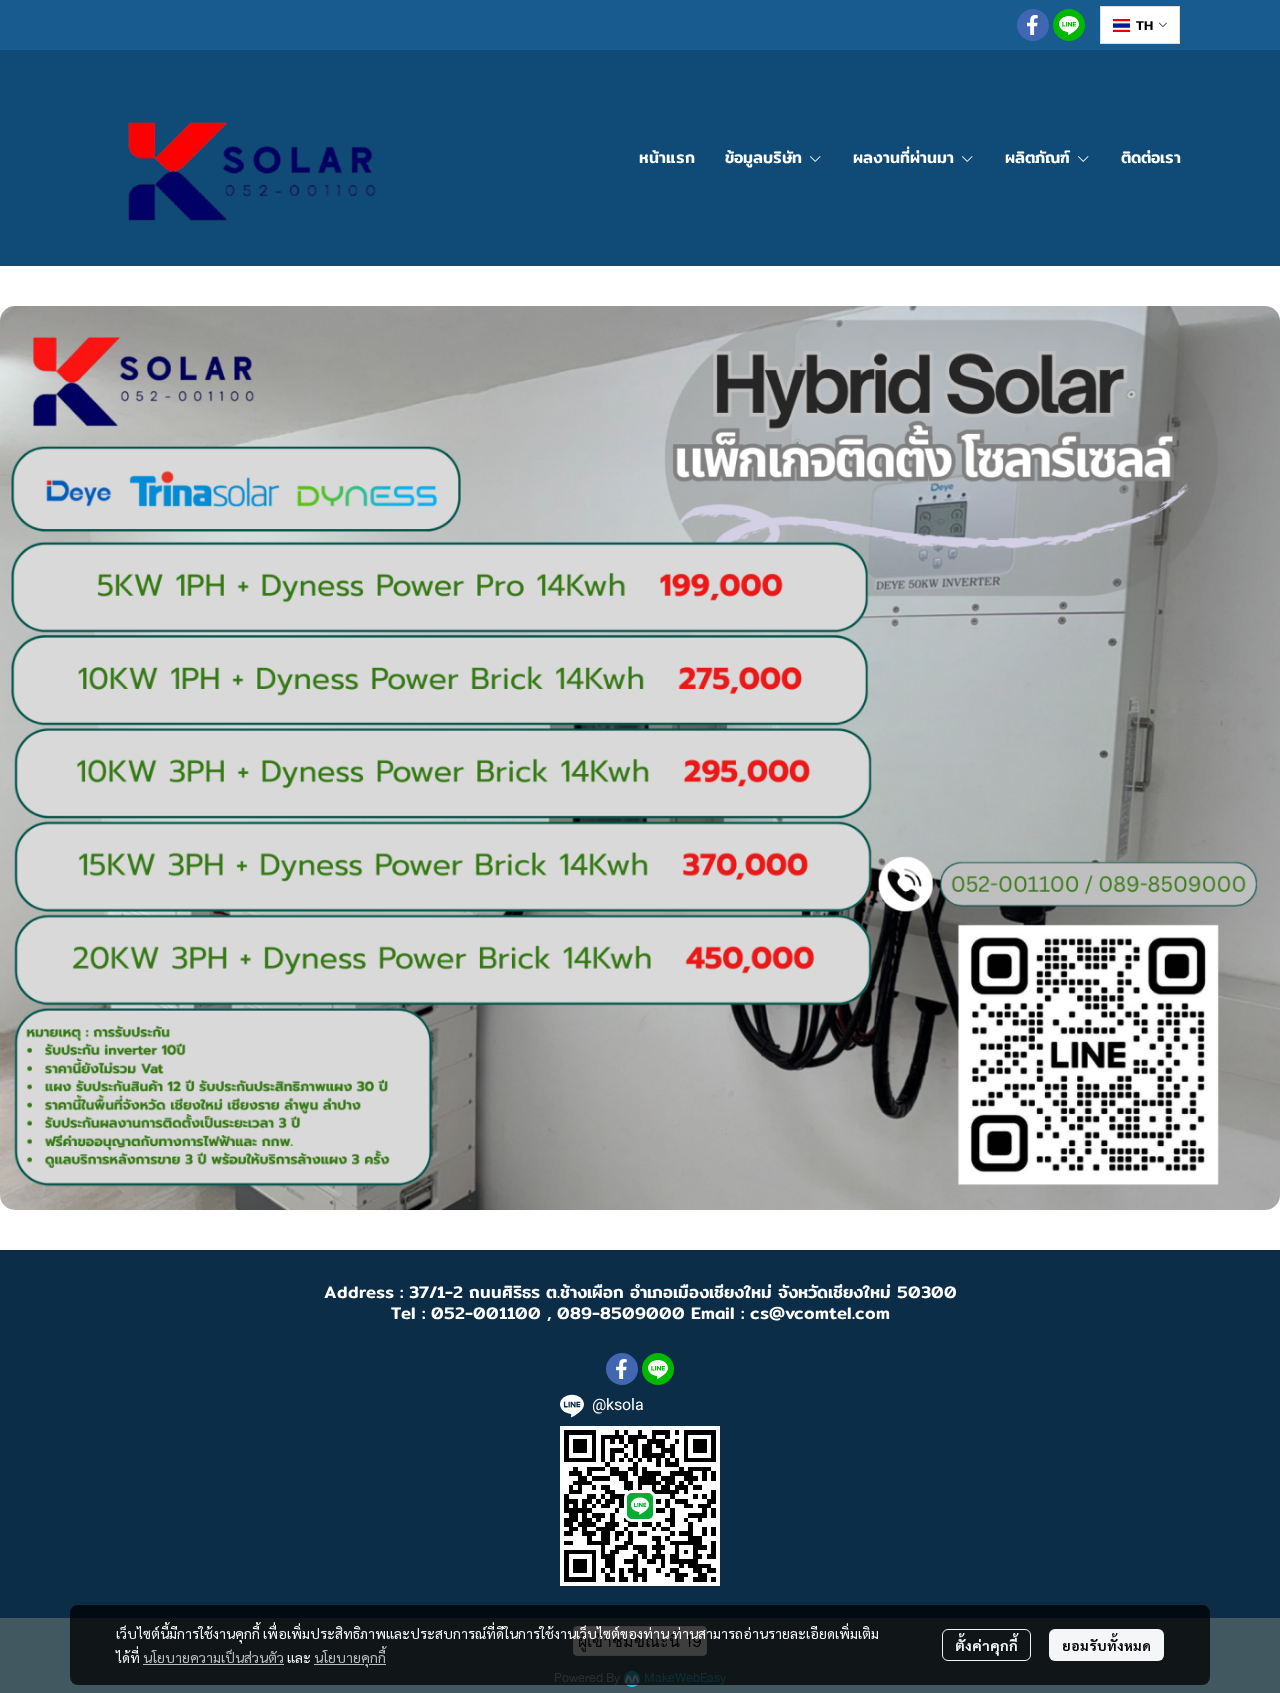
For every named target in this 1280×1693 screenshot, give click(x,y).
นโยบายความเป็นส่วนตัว (213, 1657)
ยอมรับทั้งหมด (1106, 1645)
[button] (1140, 25)
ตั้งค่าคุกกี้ (986, 1645)
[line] (1069, 25)
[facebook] (1033, 25)
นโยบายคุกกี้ (350, 1657)
